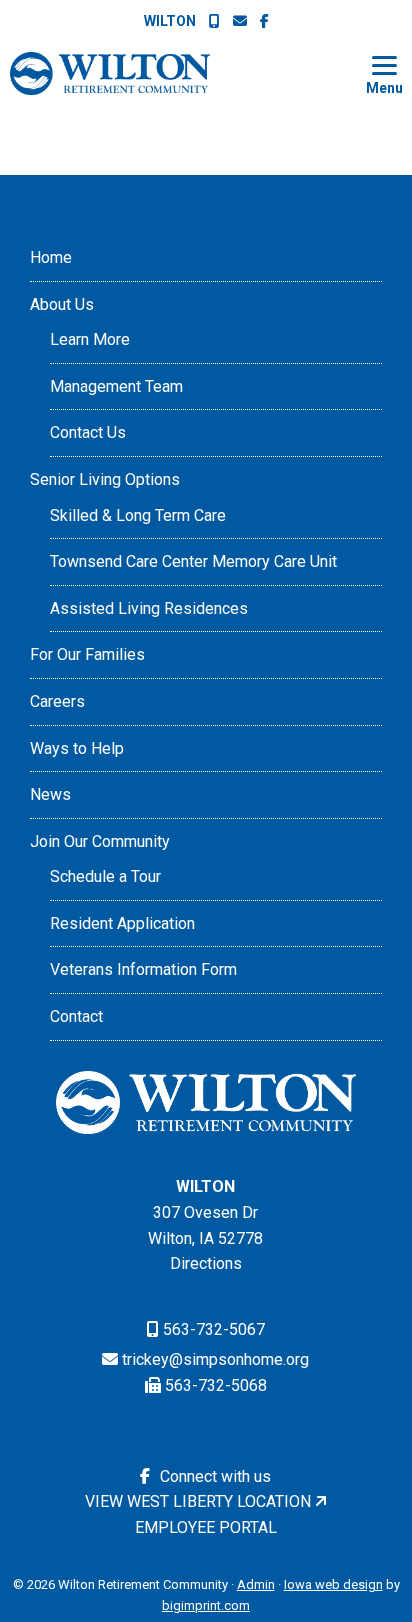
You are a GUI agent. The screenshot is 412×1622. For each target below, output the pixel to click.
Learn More (90, 339)
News (50, 794)
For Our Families (87, 654)
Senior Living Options (105, 479)
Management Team (116, 386)
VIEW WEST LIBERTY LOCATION (198, 1501)
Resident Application (122, 923)
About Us (62, 304)
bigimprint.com (206, 1605)
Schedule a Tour (105, 876)
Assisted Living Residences (149, 608)
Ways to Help (77, 748)
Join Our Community (100, 841)
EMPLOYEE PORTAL (206, 1527)
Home (51, 257)
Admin (256, 1584)
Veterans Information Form (143, 969)
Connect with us (213, 1476)
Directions (206, 1263)
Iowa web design (333, 1584)
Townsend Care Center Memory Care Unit (193, 561)
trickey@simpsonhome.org (215, 1359)
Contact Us (88, 432)
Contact (76, 1016)
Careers (57, 701)
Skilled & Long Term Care (138, 515)
